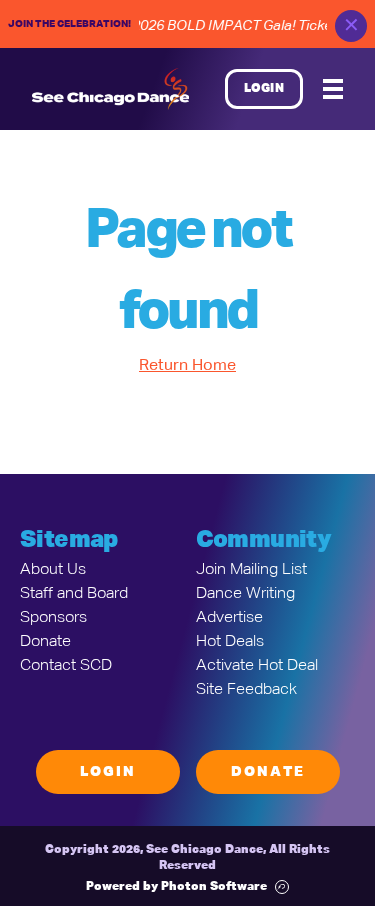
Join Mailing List (251, 570)
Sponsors (53, 618)
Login (264, 89)
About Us (53, 570)
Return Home (187, 366)
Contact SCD (66, 666)
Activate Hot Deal (257, 666)
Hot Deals (230, 642)
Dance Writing (245, 594)
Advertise (229, 618)
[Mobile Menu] (333, 89)
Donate (45, 642)
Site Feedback (246, 690)
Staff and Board (74, 594)
